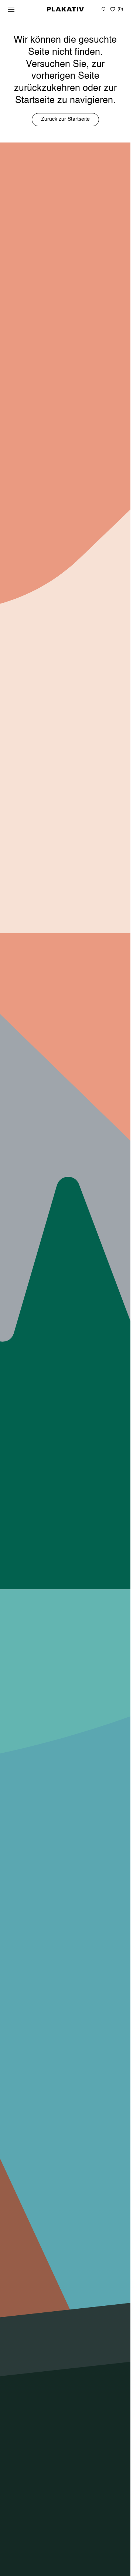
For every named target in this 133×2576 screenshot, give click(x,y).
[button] (11, 9)
